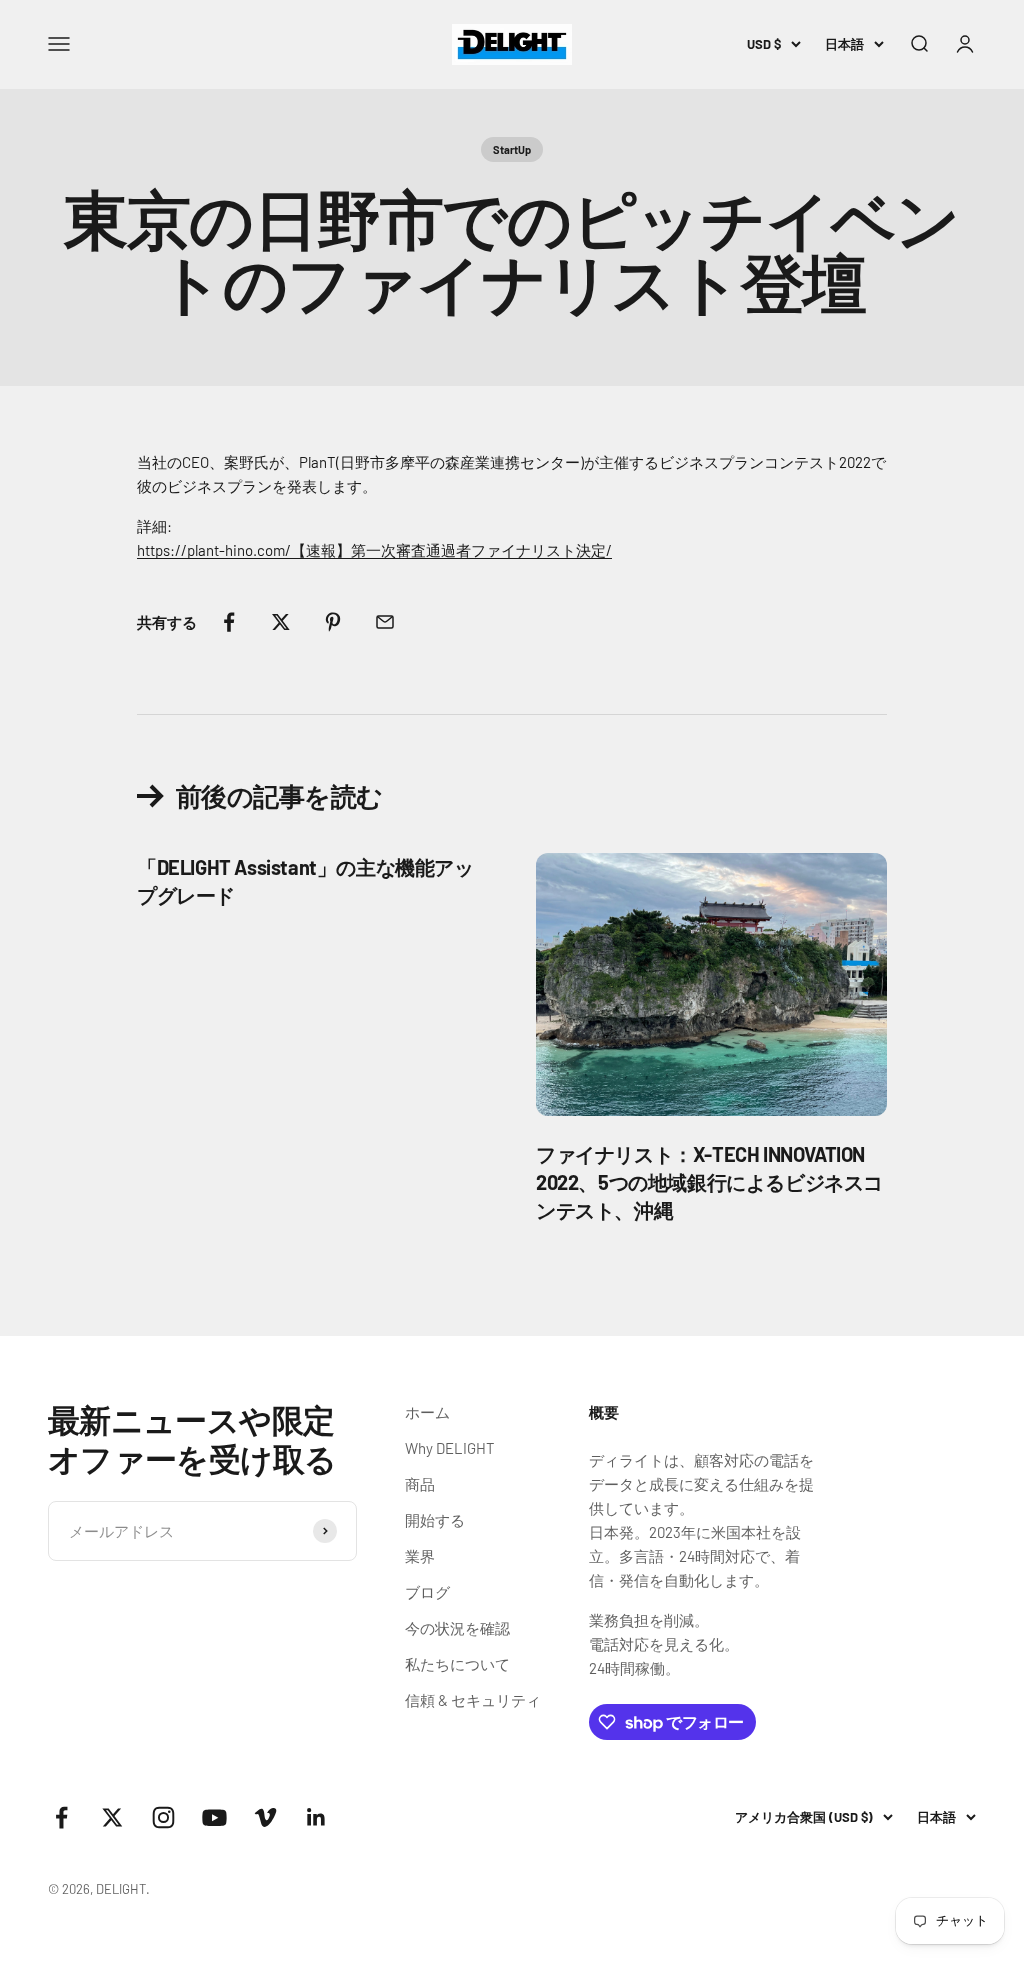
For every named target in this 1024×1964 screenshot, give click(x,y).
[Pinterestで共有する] (333, 622)
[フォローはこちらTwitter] (112, 1817)
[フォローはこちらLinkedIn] (316, 1817)
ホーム (427, 1412)
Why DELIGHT (450, 1448)
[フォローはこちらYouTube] (214, 1817)
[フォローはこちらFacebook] (61, 1817)
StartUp (512, 149)
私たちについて (457, 1664)
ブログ (427, 1592)
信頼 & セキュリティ (473, 1700)
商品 (420, 1484)
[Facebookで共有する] (229, 622)
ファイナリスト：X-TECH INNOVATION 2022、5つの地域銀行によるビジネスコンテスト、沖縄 (709, 1182)
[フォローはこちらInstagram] (163, 1817)
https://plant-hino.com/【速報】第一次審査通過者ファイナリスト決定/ (374, 550)
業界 (420, 1556)
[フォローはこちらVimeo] (265, 1817)
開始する (435, 1520)
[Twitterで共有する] (281, 622)
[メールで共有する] (385, 622)
